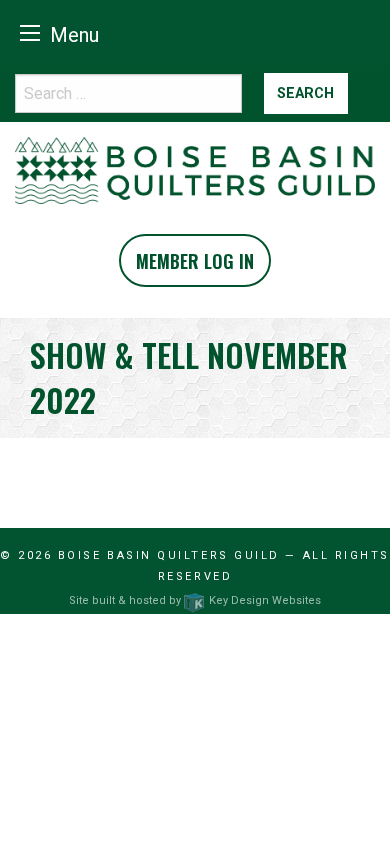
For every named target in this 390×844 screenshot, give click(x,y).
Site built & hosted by (194, 600)
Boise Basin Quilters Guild (169, 555)
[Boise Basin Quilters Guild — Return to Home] (195, 169)
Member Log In (195, 261)
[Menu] (30, 32)
